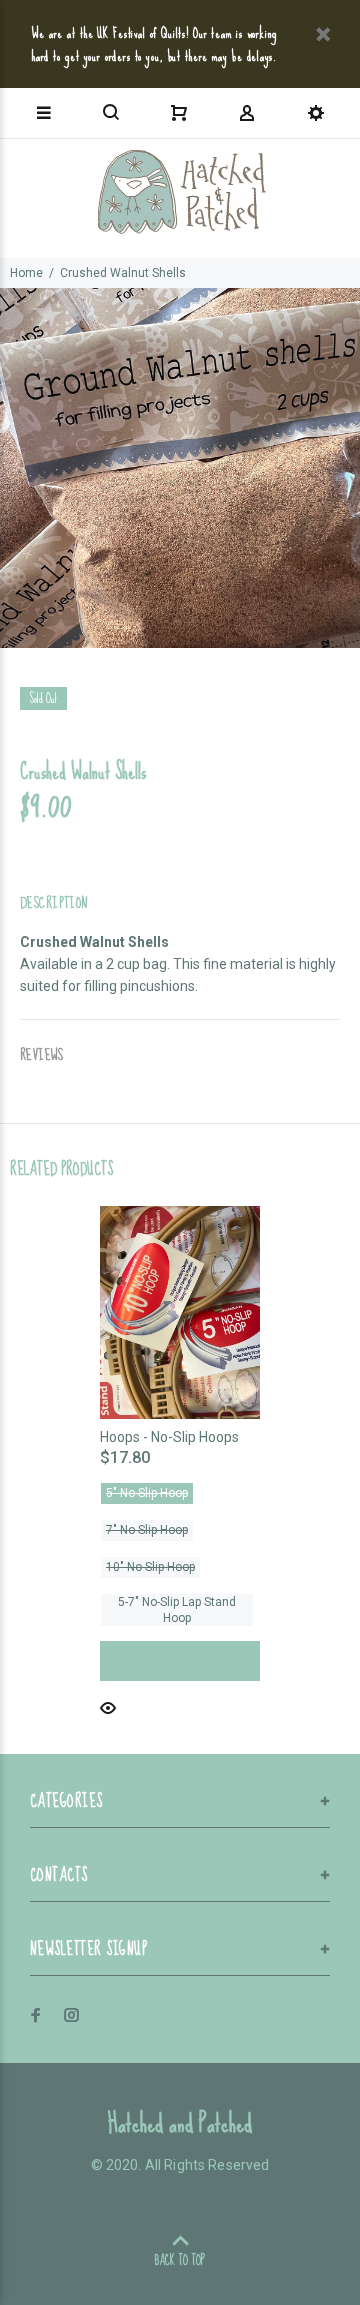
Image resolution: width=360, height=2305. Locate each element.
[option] (180, 468)
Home (26, 273)
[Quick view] (108, 1706)
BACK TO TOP (180, 2260)
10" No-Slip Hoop (150, 1567)
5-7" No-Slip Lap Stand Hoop (177, 1610)
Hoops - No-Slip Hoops (169, 1437)
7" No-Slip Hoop (147, 1530)
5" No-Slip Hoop (147, 1493)
